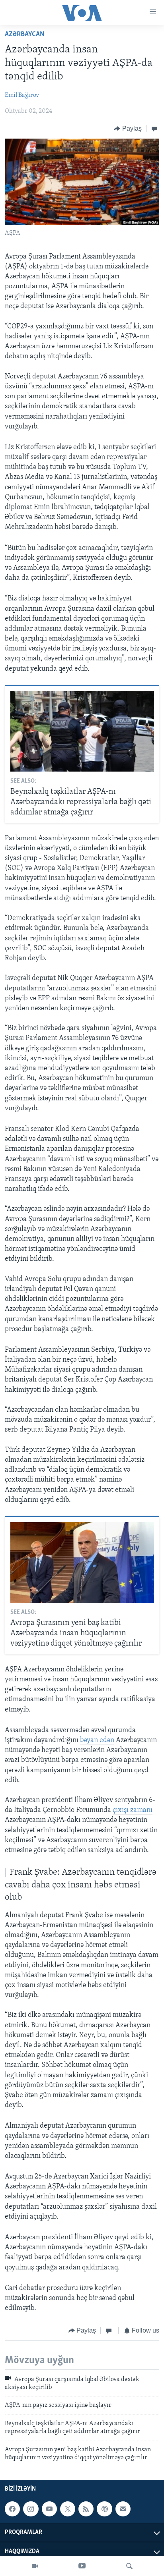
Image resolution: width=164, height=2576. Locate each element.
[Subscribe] (123, 2509)
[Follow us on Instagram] (31, 2509)
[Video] (35, 2566)
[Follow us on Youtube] (49, 2509)
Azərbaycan (25, 35)
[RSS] (86, 2509)
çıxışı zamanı (133, 1810)
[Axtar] (129, 2566)
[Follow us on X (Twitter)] (68, 2509)
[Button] (128, 129)
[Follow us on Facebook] (12, 2509)
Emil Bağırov (22, 95)
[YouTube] (82, 2566)
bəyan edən (97, 1740)
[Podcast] (104, 2509)
